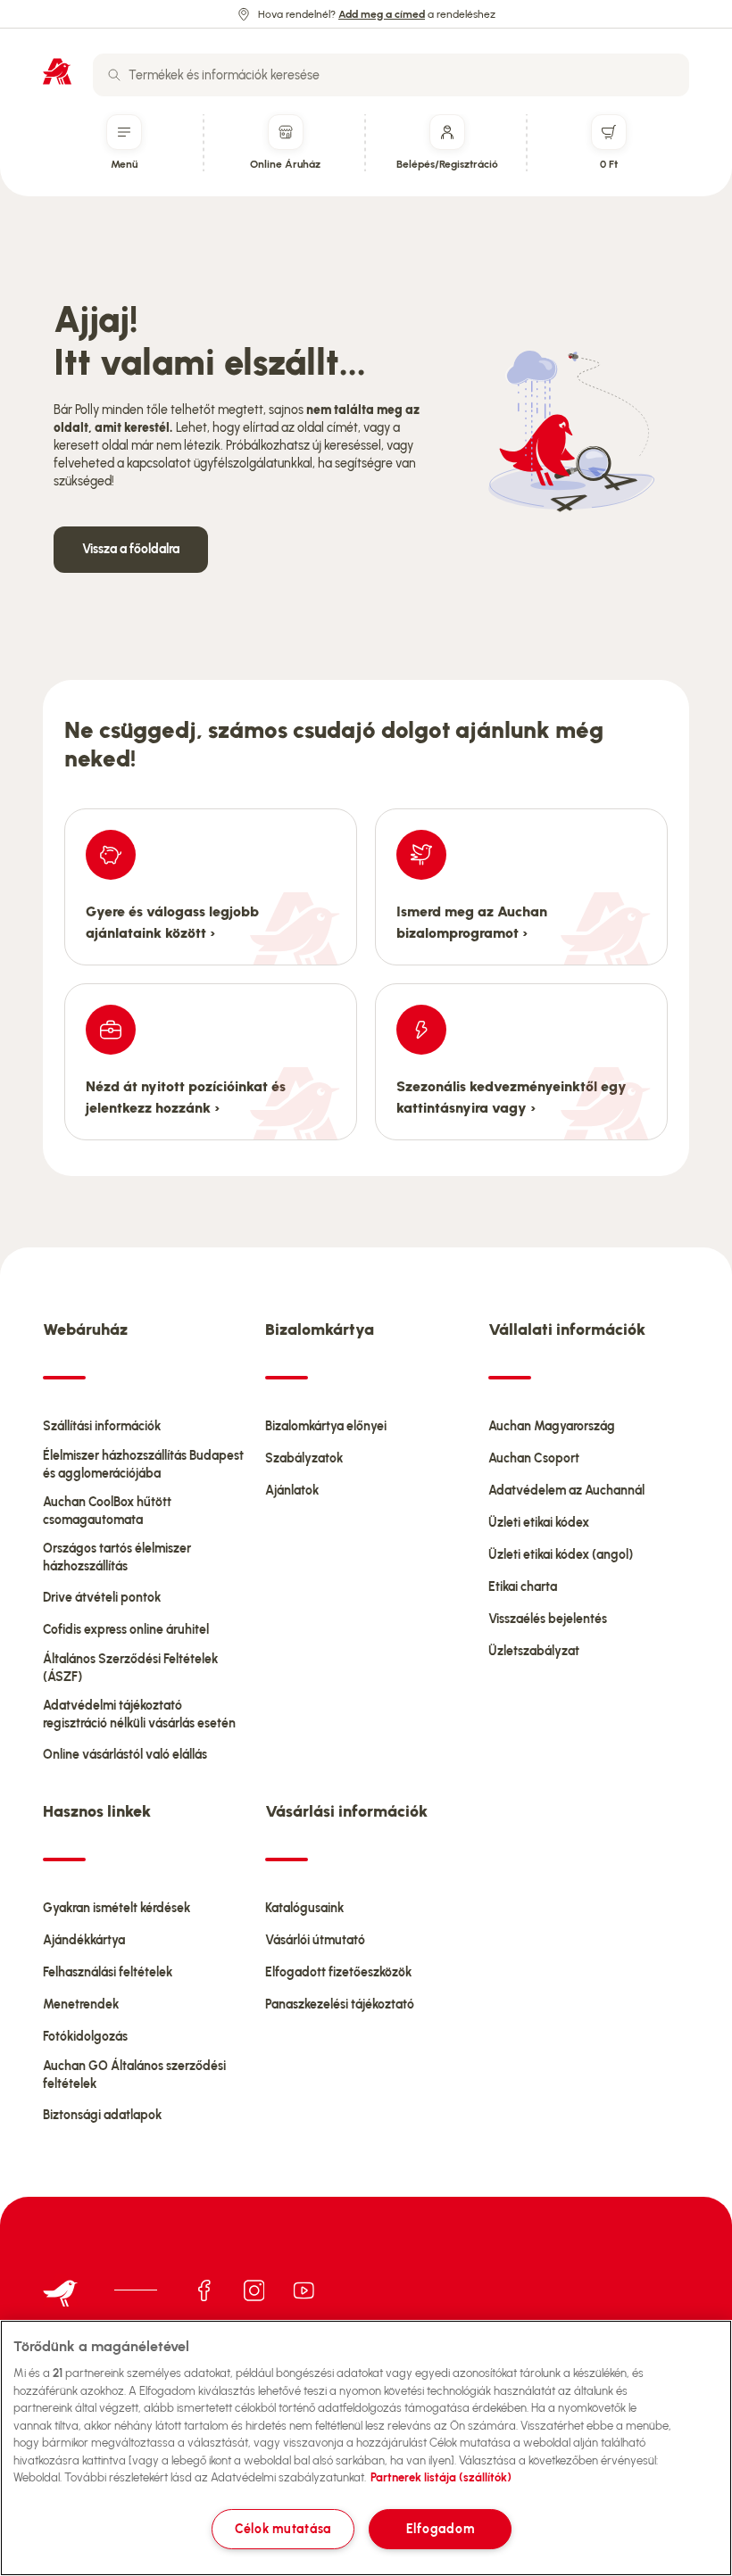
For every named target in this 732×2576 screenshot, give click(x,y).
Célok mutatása (283, 2529)
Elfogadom (440, 2529)
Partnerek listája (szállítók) (441, 2477)
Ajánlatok (292, 1491)
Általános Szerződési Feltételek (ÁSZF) (130, 1668)
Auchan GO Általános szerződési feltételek (134, 2075)
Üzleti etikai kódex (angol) (561, 1555)
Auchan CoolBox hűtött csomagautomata (107, 1511)
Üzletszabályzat (534, 1651)
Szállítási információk (102, 1426)
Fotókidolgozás (85, 2037)
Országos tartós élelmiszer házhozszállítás (117, 1557)
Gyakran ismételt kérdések (116, 1908)
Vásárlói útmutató (315, 1940)
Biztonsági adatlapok (102, 2115)
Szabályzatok (304, 1458)
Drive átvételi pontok (102, 1598)
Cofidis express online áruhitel (126, 1630)
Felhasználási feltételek (108, 1972)
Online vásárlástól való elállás (125, 1755)
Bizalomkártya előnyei (326, 1426)
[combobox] (391, 75)
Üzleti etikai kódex (539, 1523)
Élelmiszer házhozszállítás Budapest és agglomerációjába (143, 1465)
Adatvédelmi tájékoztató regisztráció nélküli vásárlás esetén (139, 1715)
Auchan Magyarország (552, 1426)
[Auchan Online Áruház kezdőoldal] (57, 71)
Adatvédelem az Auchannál (566, 1491)
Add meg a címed (382, 14)
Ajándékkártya (84, 1940)
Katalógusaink (304, 1908)
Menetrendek (81, 2004)
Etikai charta (523, 1587)
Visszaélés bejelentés (548, 1619)
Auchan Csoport (534, 1458)
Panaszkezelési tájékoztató (340, 2004)
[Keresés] (114, 75)
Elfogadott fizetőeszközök (338, 1972)
